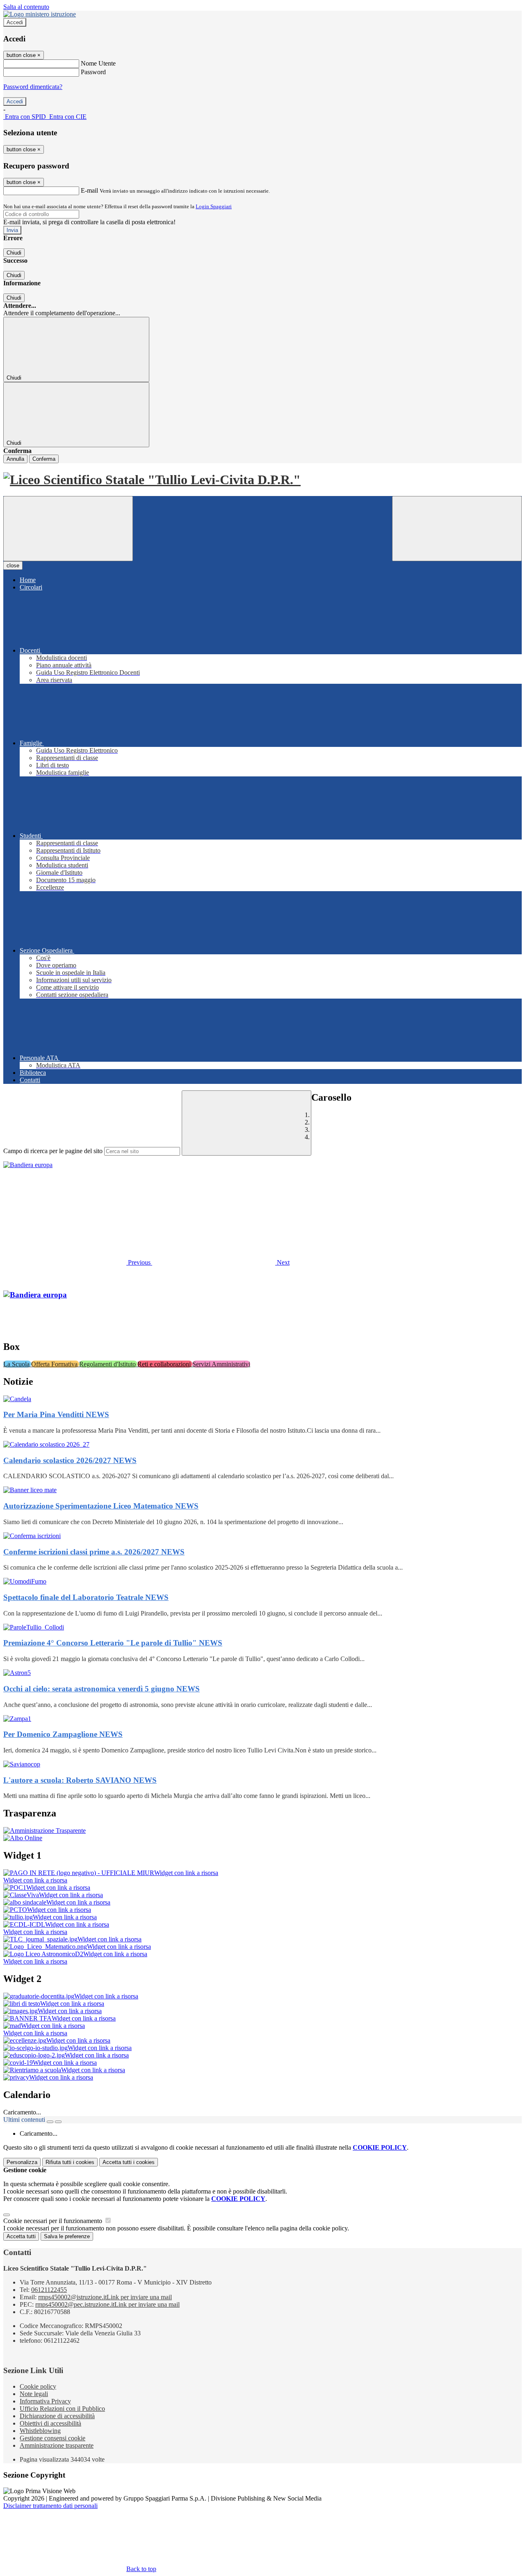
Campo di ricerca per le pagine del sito (53, 1151)
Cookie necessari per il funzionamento (54, 2221)
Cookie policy (38, 2386)
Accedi (15, 22)
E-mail (89, 190)
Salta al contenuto (26, 7)
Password (93, 72)
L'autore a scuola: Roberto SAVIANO (80, 1780)
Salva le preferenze (67, 2236)
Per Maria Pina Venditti (56, 1414)
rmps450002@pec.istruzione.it (107, 2304)
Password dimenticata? (33, 87)
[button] (78, 1262)
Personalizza (22, 2162)
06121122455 (49, 2290)
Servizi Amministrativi (221, 1364)
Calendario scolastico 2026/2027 (70, 1460)
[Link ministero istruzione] (40, 14)
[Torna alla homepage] (262, 480)
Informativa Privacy (45, 2401)
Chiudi (14, 253)
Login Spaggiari (214, 206)
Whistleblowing (40, 2431)
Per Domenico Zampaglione (63, 1734)
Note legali (34, 2394)
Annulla (15, 459)
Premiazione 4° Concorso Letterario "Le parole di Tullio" (113, 1643)
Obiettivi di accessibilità (50, 2423)
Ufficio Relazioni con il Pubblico (62, 2409)
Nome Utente (98, 63)
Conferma (44, 459)
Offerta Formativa (55, 1364)
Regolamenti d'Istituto (108, 1364)
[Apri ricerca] (457, 529)
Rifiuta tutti (70, 2162)
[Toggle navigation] (68, 529)
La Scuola (17, 1364)
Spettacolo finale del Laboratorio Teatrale (86, 1597)
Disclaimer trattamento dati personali (50, 2506)
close (13, 565)
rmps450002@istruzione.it (105, 2297)
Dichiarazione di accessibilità (57, 2416)
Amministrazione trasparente (57, 2445)
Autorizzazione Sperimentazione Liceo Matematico (101, 1506)
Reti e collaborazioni (165, 1364)
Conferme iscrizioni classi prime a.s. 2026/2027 (94, 1552)
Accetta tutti (129, 2162)
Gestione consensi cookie (52, 2438)
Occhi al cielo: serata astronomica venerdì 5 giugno (102, 1689)
